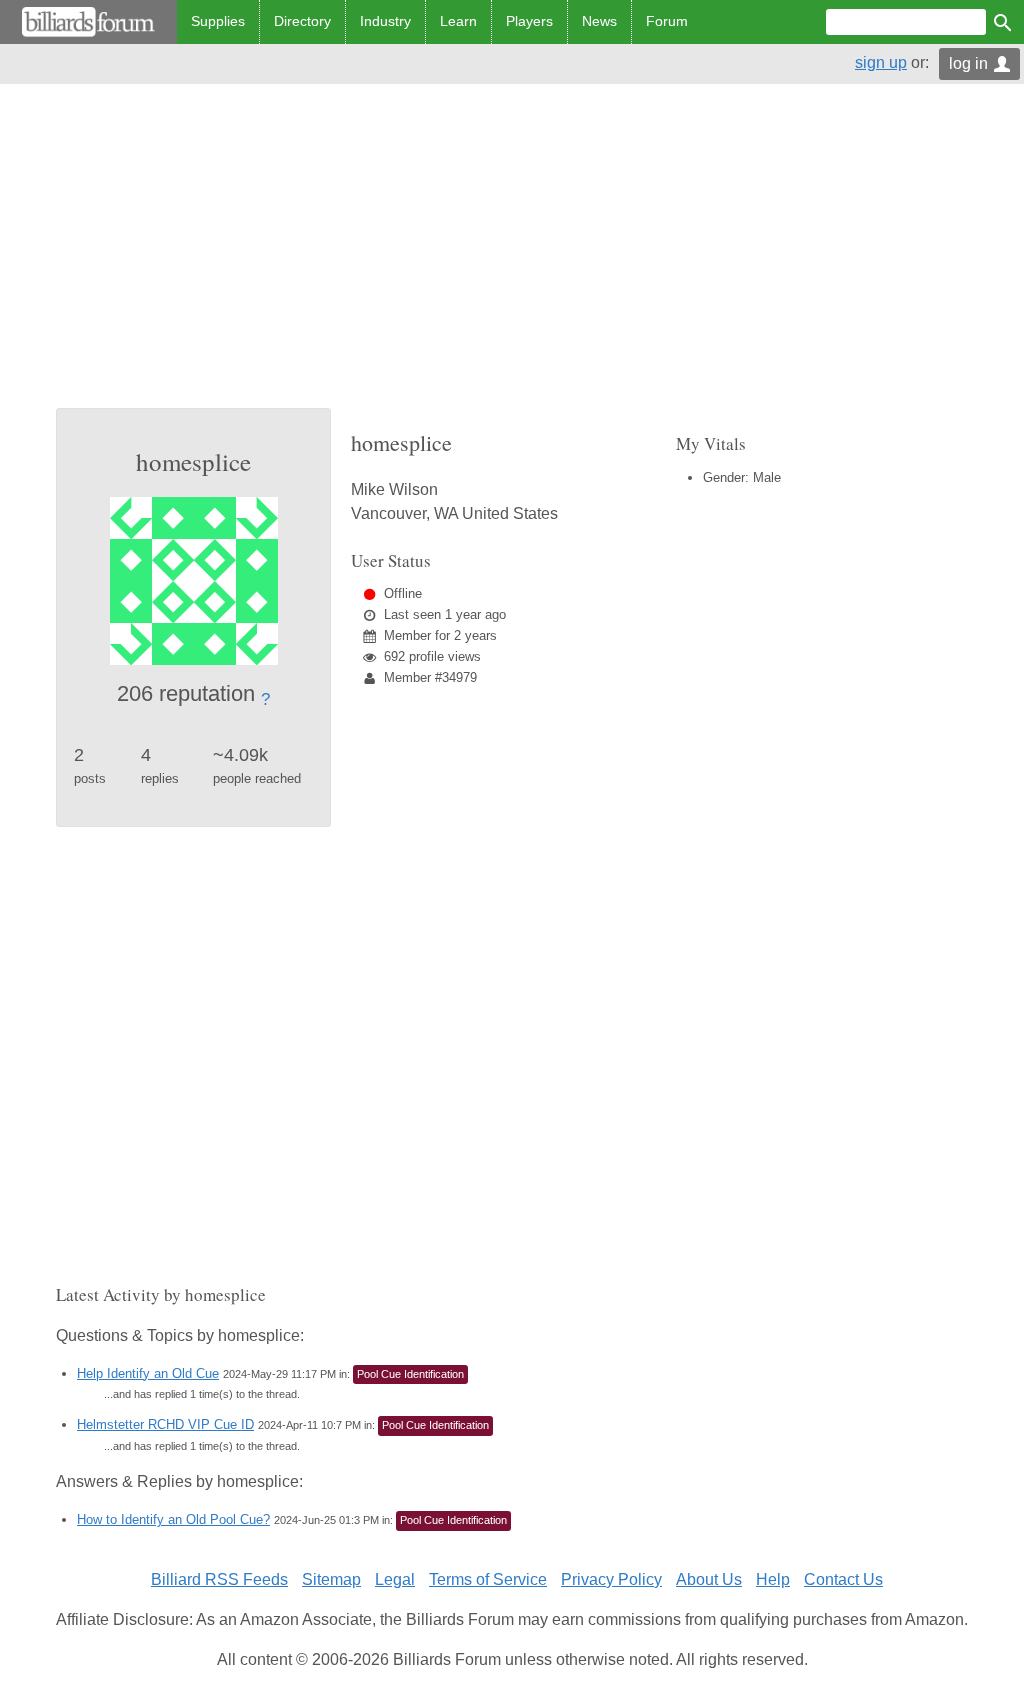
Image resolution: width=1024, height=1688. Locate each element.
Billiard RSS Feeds (219, 1579)
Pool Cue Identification (410, 1374)
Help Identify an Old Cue (148, 1373)
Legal (395, 1579)
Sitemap (331, 1579)
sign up (881, 62)
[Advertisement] (512, 258)
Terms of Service (488, 1579)
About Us (709, 1579)
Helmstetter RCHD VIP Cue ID (165, 1424)
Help (773, 1579)
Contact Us (843, 1579)
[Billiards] (88, 22)
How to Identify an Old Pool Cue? (173, 1519)
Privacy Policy (611, 1579)
